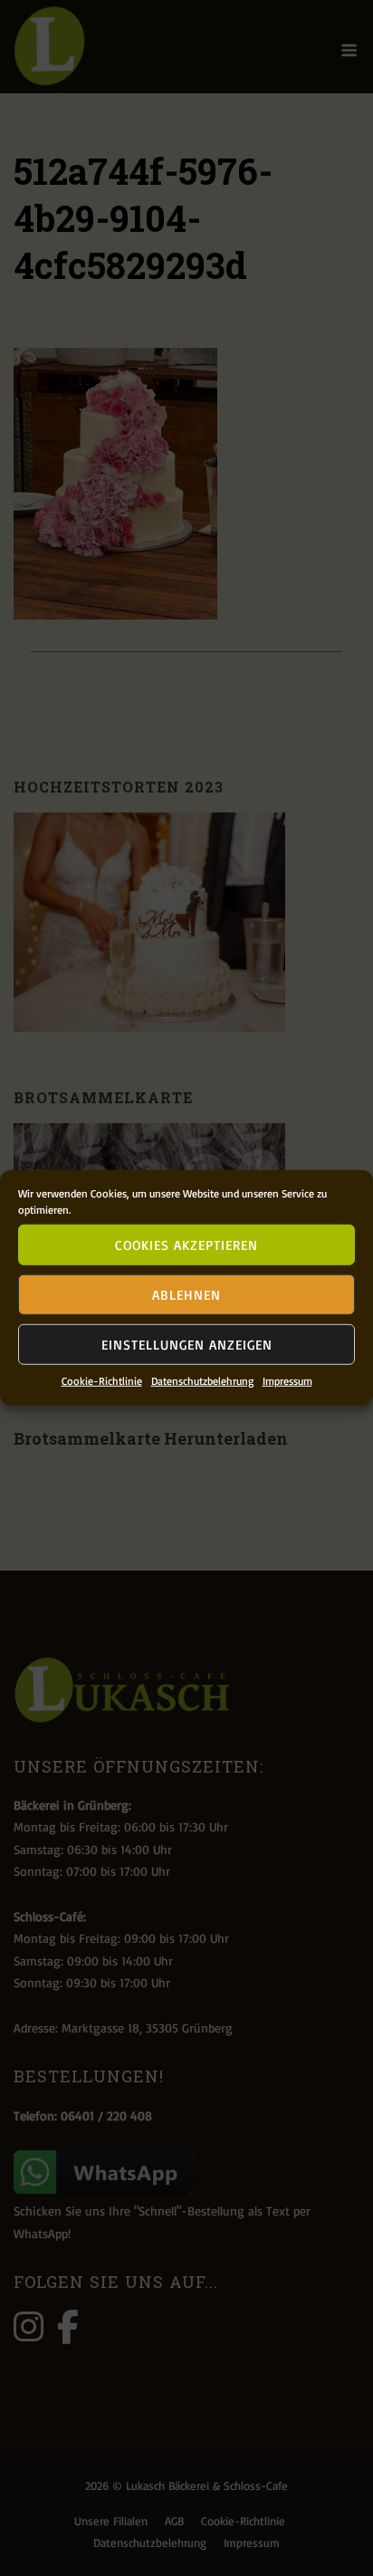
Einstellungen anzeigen (187, 1344)
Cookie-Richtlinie (102, 1381)
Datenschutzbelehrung (202, 1381)
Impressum (287, 1381)
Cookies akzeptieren (186, 1244)
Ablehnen (186, 1294)
